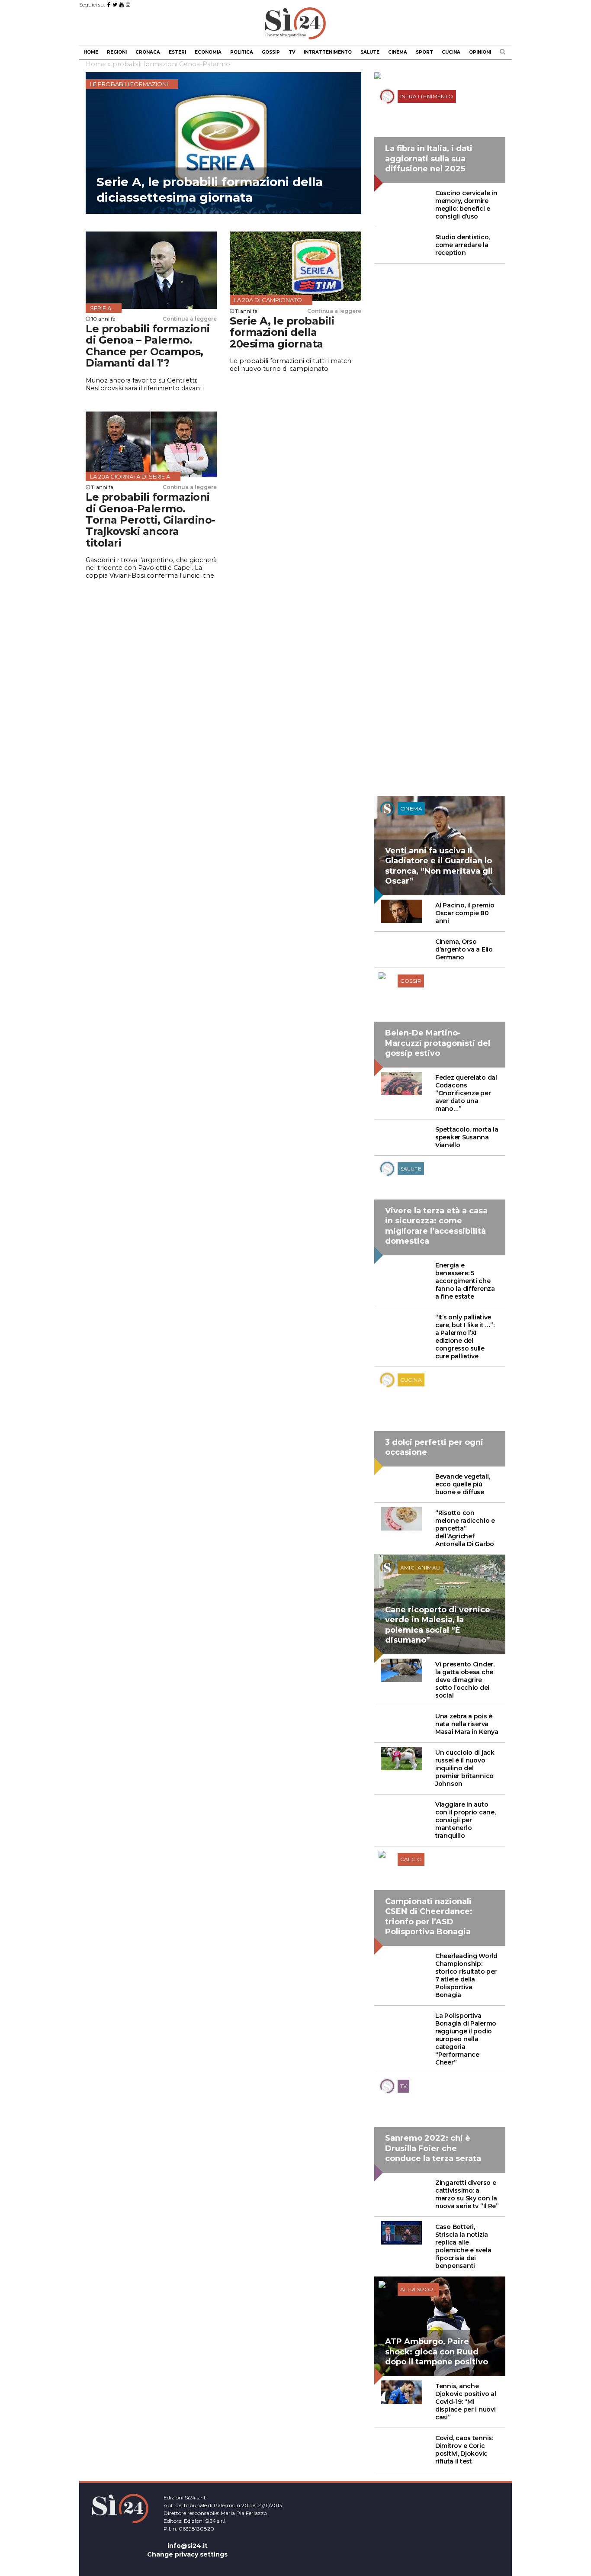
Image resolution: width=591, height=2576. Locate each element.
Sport (424, 52)
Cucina (451, 52)
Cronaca (148, 52)
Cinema (398, 52)
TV (292, 52)
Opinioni (480, 52)
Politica (242, 52)
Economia (208, 52)
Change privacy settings (187, 2554)
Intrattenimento (328, 52)
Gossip (271, 52)
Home (91, 52)
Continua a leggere (190, 319)
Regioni (117, 52)
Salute (370, 52)
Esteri (177, 52)
